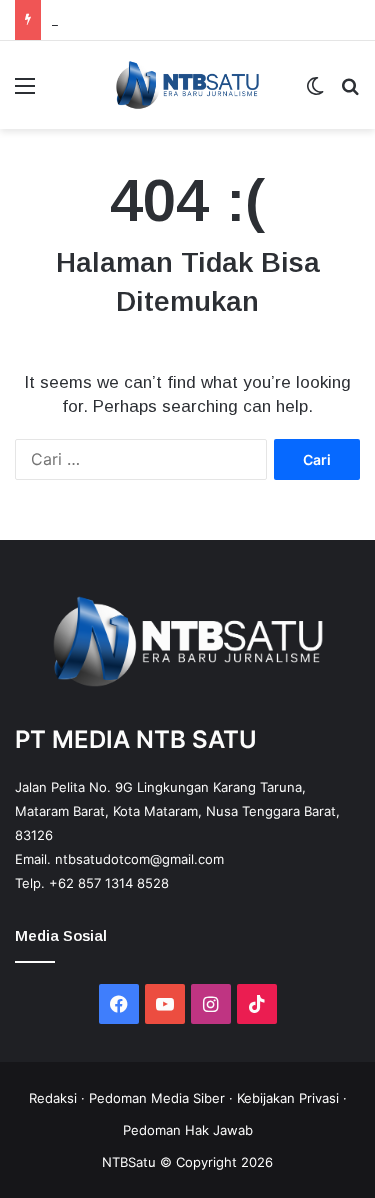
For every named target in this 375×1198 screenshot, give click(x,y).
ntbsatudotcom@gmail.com (139, 859)
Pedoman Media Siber (157, 1098)
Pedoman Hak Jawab (188, 1130)
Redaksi (53, 1098)
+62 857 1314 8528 (109, 883)
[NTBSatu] (187, 85)
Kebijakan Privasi (288, 1098)
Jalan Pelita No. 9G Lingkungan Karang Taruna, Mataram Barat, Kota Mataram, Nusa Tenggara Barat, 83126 (177, 811)
